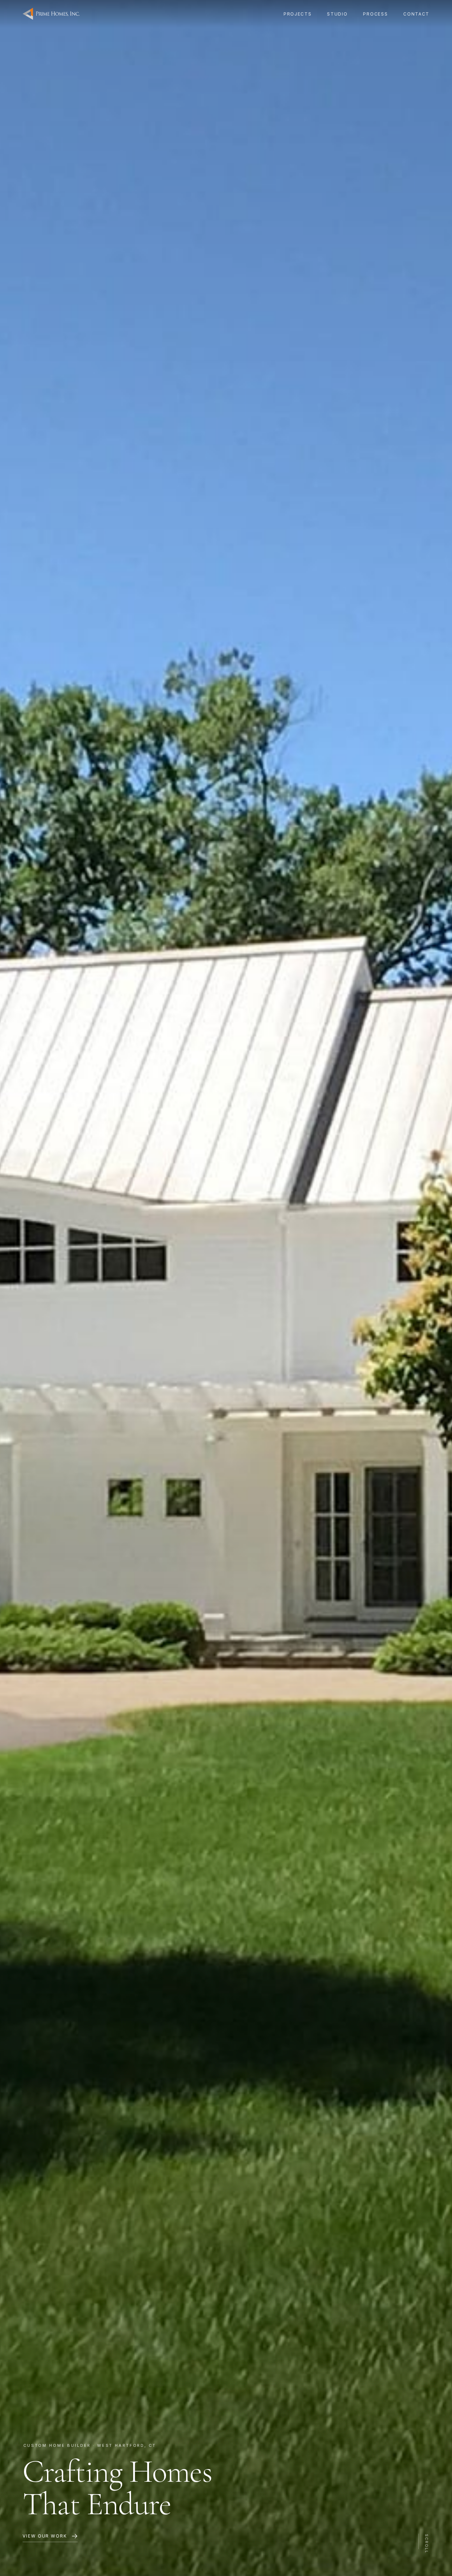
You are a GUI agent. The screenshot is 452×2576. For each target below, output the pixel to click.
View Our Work (45, 2536)
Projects (298, 14)
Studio (337, 14)
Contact (416, 14)
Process (375, 14)
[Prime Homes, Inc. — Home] (51, 14)
